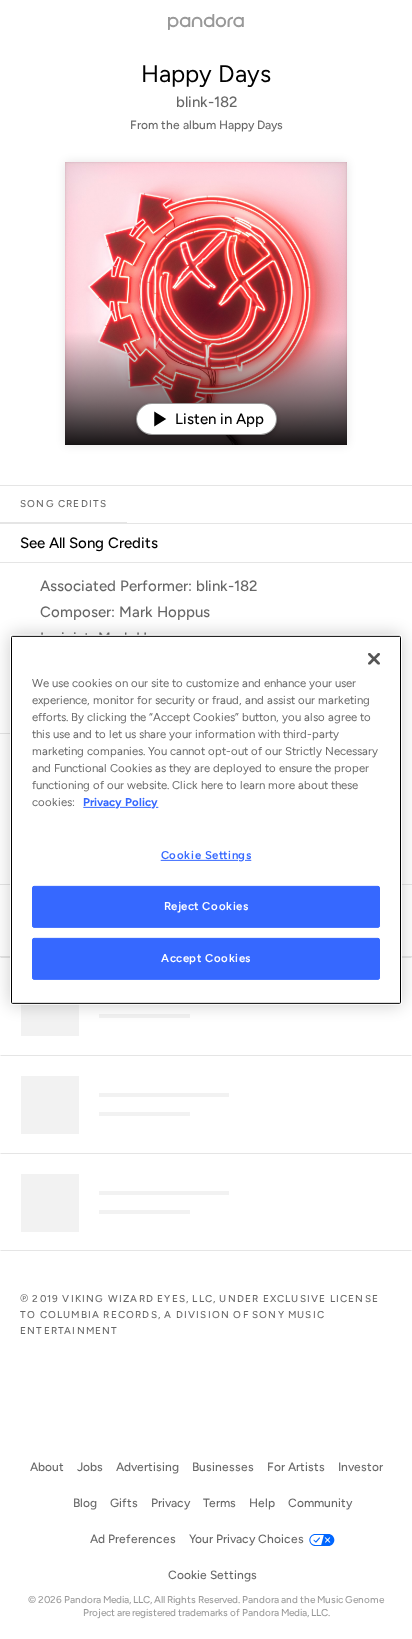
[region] (205, 819)
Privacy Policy (120, 802)
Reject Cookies (206, 906)
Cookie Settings (206, 855)
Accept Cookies (206, 958)
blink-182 (206, 102)
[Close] (374, 658)
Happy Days (206, 73)
